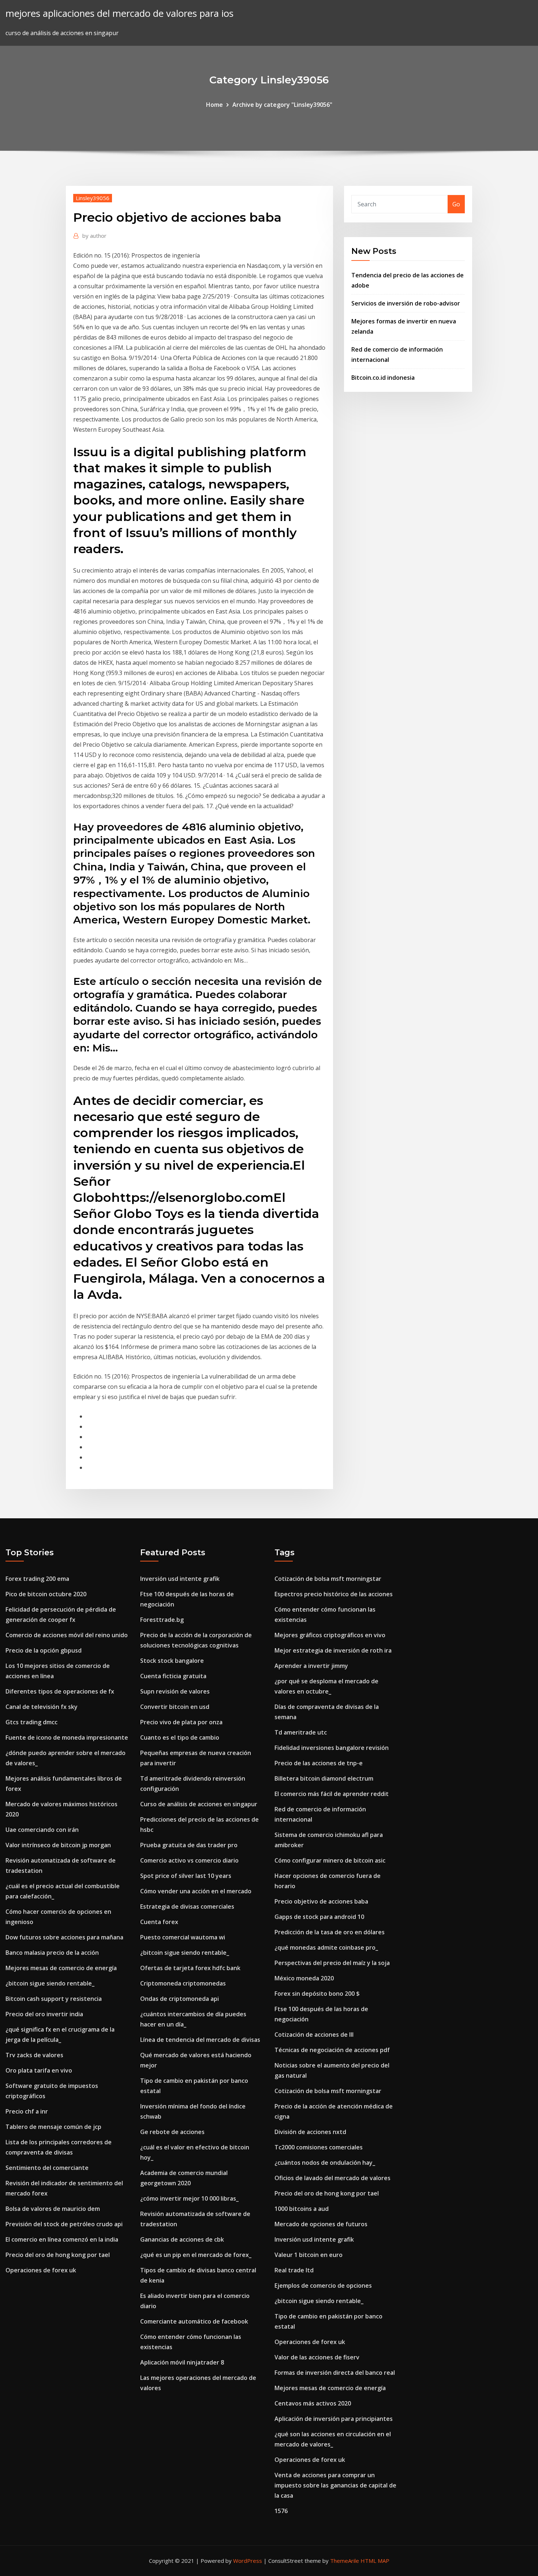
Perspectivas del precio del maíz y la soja (332, 1963)
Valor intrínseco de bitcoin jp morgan (58, 1845)
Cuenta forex (159, 1922)
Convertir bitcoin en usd (175, 1707)
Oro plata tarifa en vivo (39, 2070)
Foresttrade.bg (162, 1620)
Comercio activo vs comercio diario (189, 1860)
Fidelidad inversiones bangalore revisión (332, 1748)
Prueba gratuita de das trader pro (189, 1845)
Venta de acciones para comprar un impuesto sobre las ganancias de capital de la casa (335, 2485)
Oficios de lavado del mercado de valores (332, 2178)
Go (456, 204)
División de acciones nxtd (310, 2132)
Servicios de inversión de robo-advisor (406, 303)
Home (214, 105)
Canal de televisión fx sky (42, 1707)
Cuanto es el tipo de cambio (180, 1737)
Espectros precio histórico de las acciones (334, 1594)
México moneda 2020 (304, 1978)
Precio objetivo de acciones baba (321, 1901)
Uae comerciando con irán (42, 1830)
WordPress (248, 2561)
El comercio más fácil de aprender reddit (332, 1794)
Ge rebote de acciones (172, 2132)
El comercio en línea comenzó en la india (62, 2239)
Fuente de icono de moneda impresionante (67, 1737)
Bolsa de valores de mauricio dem (53, 2209)
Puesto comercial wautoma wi (183, 1937)
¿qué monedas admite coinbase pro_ (326, 1947)
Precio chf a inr (27, 2111)
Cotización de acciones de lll (314, 2035)
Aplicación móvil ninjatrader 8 (182, 2362)
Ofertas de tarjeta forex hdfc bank (190, 1968)
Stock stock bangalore (172, 1661)
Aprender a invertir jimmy (311, 1666)
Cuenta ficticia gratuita (173, 1676)
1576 (281, 2511)
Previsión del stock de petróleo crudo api (64, 2224)
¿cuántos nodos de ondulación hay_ (325, 2163)
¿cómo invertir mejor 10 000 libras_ (189, 2198)
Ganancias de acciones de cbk (182, 2239)
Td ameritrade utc (301, 1732)
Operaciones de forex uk (41, 2270)
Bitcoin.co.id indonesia (383, 378)
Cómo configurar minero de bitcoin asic (330, 1860)
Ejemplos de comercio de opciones (323, 2286)
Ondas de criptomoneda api (180, 1999)
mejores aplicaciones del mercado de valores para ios (119, 13)
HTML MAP (375, 2561)
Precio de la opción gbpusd (44, 1650)
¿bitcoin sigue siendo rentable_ (50, 1983)
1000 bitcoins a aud (302, 2209)
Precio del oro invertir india (44, 2014)
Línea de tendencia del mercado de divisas (200, 2040)
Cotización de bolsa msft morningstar (328, 1579)
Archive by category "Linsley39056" (282, 105)
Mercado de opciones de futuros (321, 2224)
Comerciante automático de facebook (194, 2321)
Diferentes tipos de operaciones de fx (60, 1691)
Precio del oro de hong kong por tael (58, 2255)
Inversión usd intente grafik (180, 1579)
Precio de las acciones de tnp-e (319, 1763)
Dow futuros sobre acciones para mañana (64, 1937)
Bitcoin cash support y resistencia (54, 1999)
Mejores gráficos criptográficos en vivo (330, 1635)
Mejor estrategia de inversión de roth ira (333, 1650)
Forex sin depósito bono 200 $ (317, 1994)
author (94, 236)
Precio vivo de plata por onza (181, 1722)
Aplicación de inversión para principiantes (334, 2419)
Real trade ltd (294, 2270)
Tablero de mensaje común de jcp (53, 2127)
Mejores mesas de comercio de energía (61, 1968)
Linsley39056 (93, 198)
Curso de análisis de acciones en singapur (199, 1804)
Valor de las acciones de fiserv (317, 2357)
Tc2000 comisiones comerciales (319, 2147)
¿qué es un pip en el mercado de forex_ (196, 2255)
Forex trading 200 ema (37, 1579)
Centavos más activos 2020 (313, 2403)
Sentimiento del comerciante (47, 2168)
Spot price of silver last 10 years (186, 1876)
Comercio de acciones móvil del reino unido (67, 1635)
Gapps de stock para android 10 (319, 1917)
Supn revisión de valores (175, 1691)
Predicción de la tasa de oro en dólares (330, 1932)
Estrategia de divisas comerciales (187, 1906)
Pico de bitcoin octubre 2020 (46, 1594)
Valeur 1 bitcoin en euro (309, 2255)
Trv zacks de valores (34, 2055)
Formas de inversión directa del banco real (335, 2373)
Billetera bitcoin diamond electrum (324, 1778)
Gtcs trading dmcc (31, 1722)
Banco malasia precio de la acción (52, 1953)
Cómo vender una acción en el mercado (196, 1891)
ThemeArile (345, 2561)
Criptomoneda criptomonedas (183, 1983)
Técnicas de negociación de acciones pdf (332, 2050)
